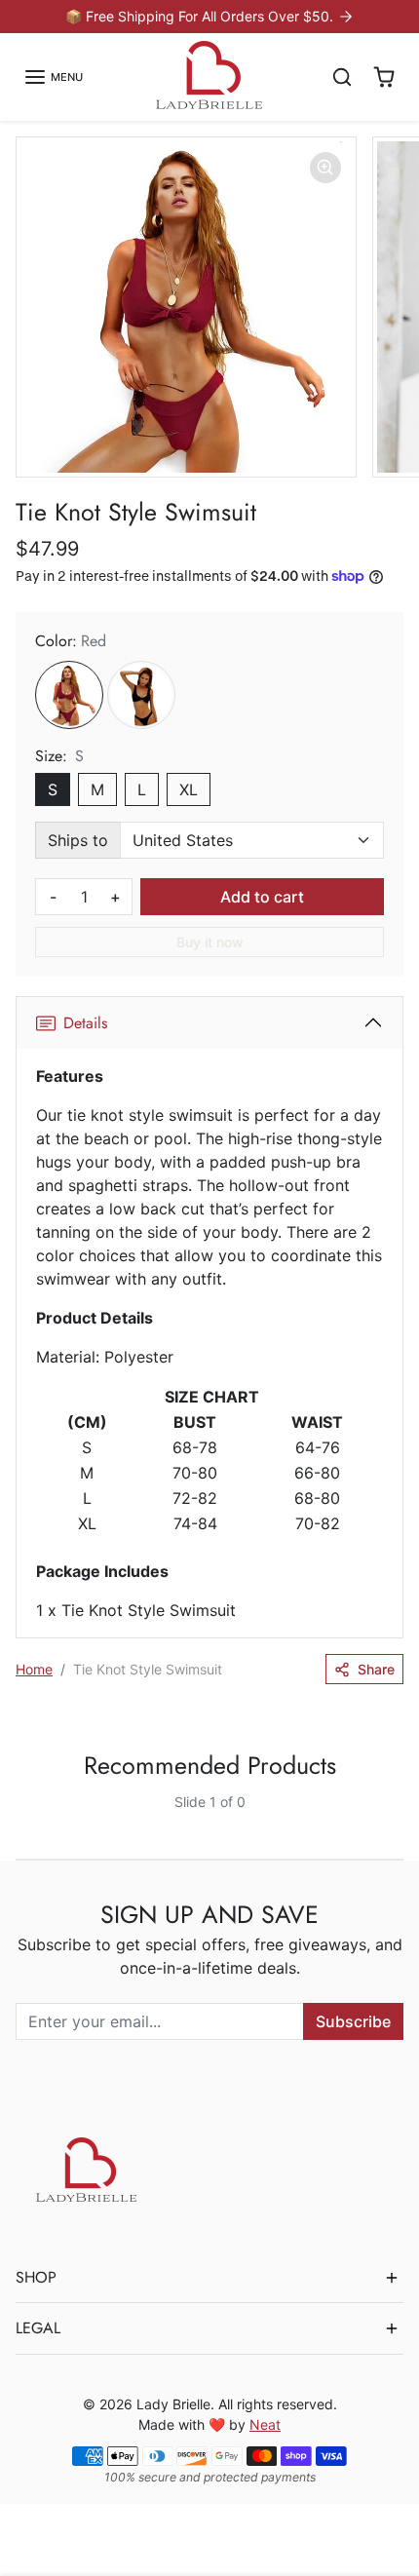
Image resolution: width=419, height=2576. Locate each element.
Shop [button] (36, 2277)
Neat (265, 2424)
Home (34, 1669)
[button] (53, 77)
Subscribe (353, 2021)
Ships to (78, 840)
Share (376, 1669)
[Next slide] (396, 1818)
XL (189, 789)
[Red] (69, 695)
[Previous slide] (23, 1818)
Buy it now (210, 942)
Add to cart (262, 897)
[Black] (141, 695)
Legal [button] (38, 2328)
